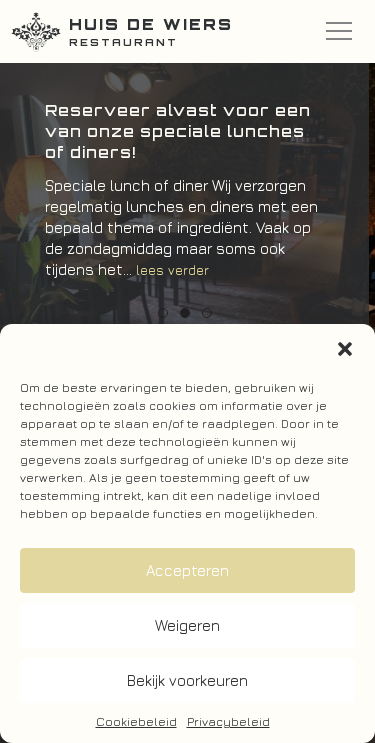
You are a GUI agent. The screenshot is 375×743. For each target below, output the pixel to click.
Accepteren (187, 570)
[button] (345, 349)
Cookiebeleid (136, 721)
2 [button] (185, 313)
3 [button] (207, 313)
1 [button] (163, 313)
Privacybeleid (228, 721)
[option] (185, 200)
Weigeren (187, 625)
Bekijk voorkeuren (187, 680)
